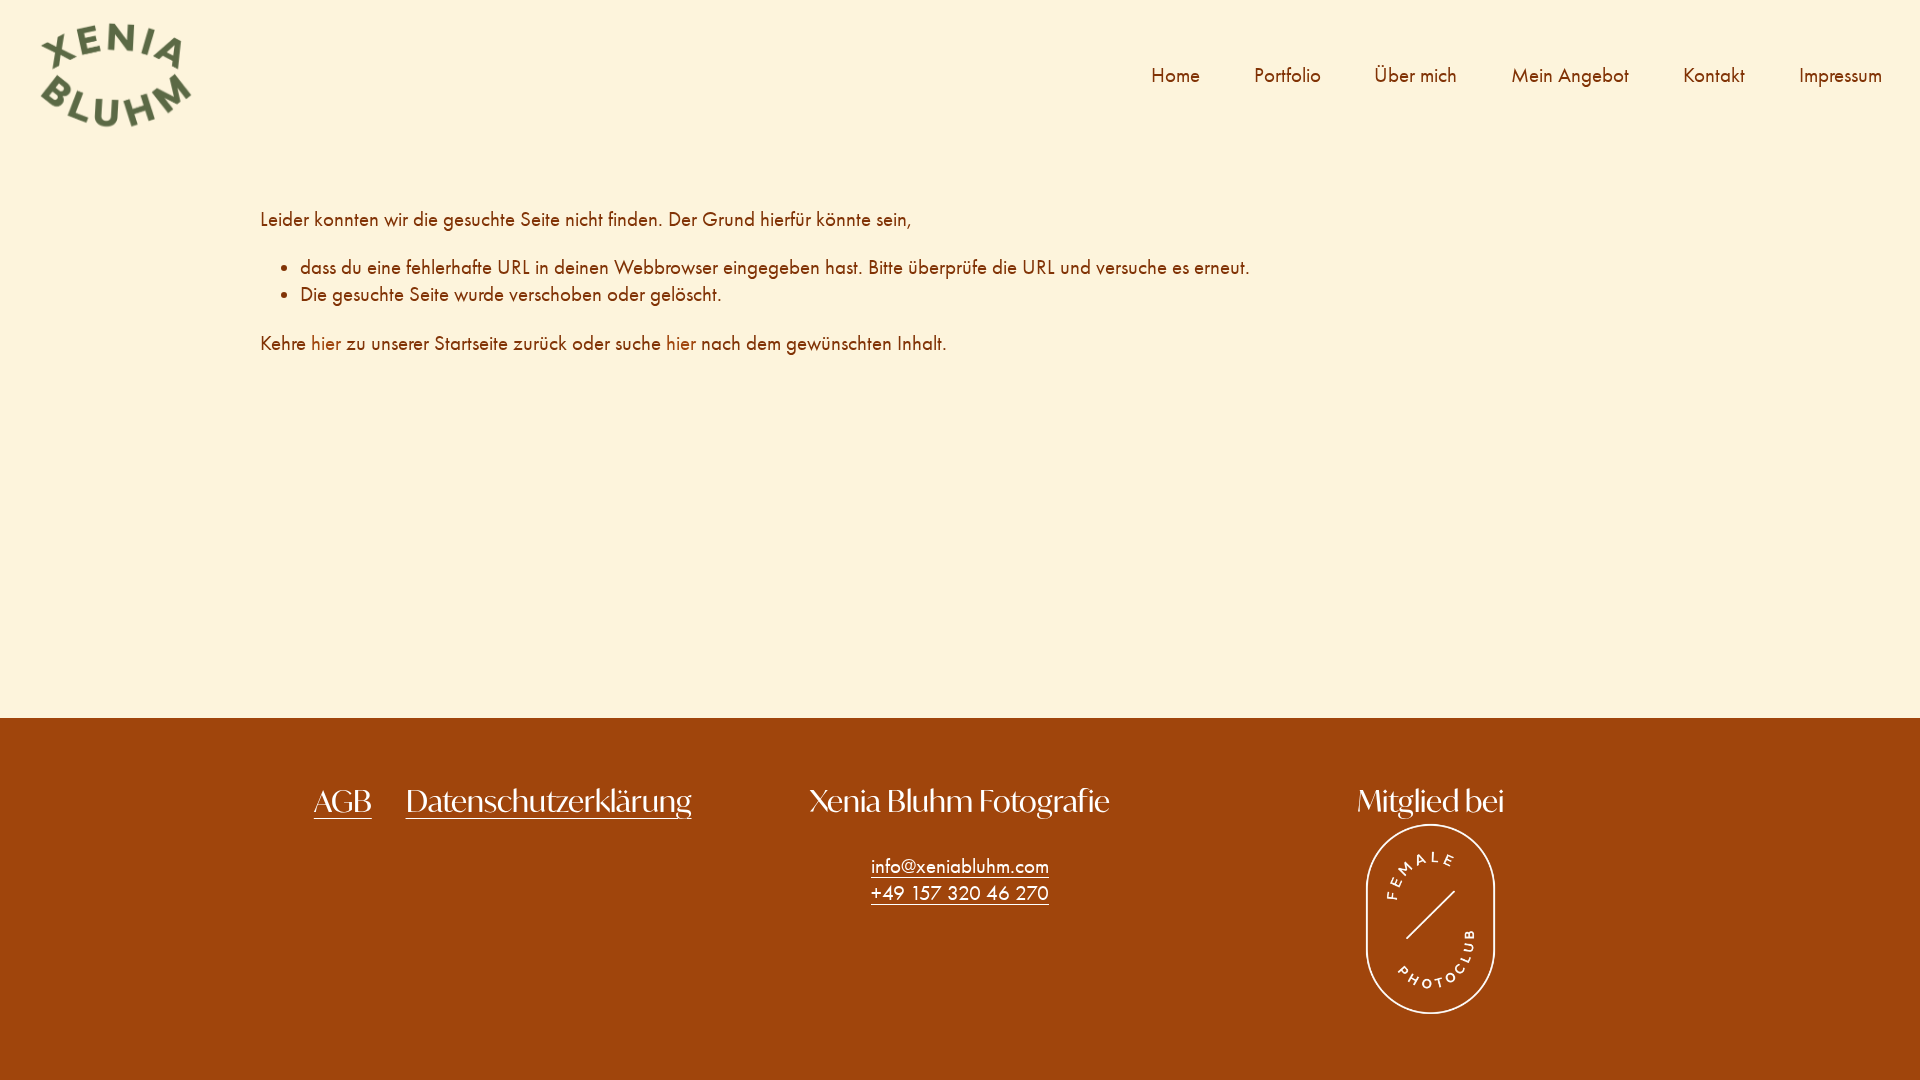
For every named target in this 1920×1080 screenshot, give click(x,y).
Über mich (1415, 75)
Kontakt (1714, 75)
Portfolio (1287, 75)
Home (1175, 75)
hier (326, 343)
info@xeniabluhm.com (960, 866)
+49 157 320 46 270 (960, 893)
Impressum (1840, 75)
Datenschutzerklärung (549, 800)
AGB (343, 800)
